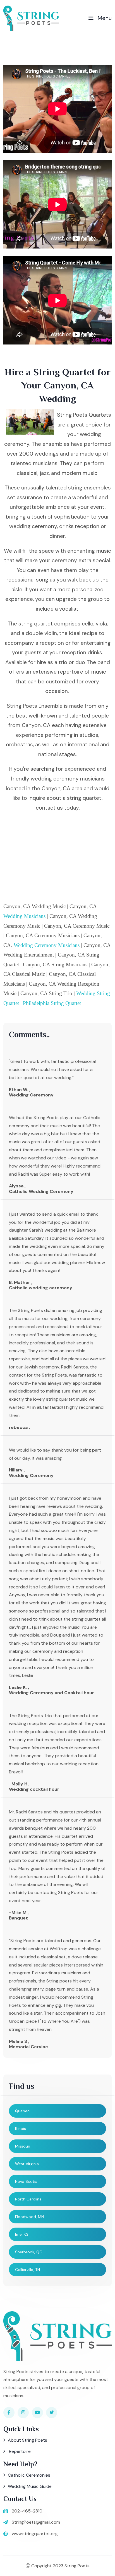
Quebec (22, 2111)
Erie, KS (22, 2234)
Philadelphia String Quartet (52, 1003)
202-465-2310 (27, 2511)
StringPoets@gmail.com (36, 2522)
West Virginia (27, 2164)
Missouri (23, 2146)
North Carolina (28, 2199)
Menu (104, 18)
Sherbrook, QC (29, 2252)
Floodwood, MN (29, 2217)
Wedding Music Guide (30, 2486)
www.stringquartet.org (35, 2534)
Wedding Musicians (24, 916)
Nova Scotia (26, 2181)
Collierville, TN (27, 2270)
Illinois (21, 2129)
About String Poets (27, 2440)
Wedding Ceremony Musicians (47, 945)
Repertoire (19, 2451)
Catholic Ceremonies (29, 2475)
